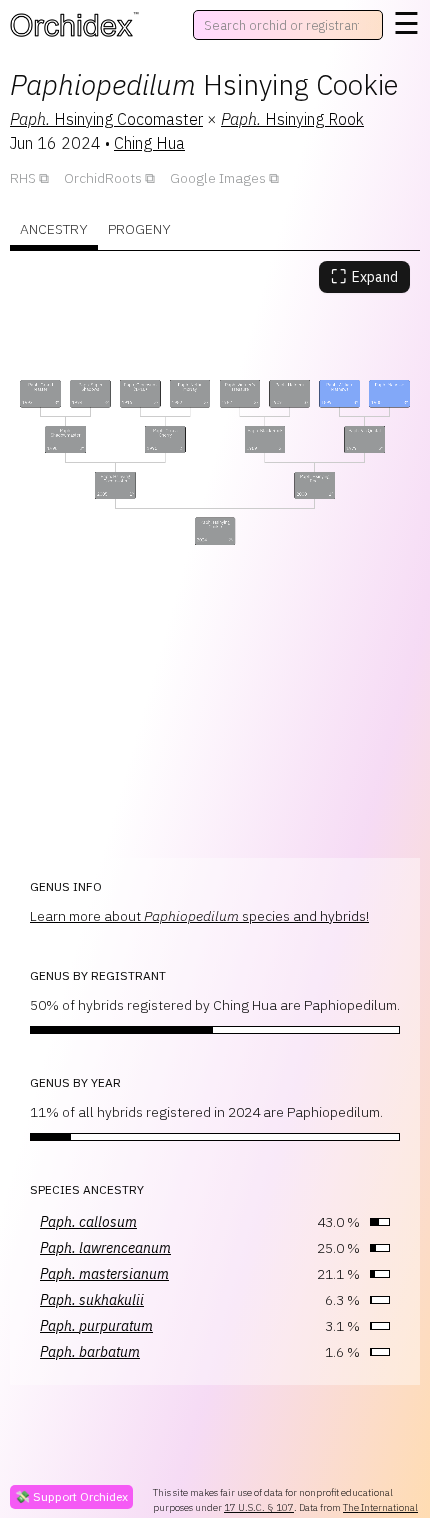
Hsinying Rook (292, 119)
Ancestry (54, 229)
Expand (364, 276)
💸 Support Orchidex (71, 1496)
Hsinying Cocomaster (106, 119)
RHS (23, 178)
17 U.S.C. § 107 (259, 1507)
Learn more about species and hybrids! (199, 916)
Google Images (218, 178)
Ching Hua (149, 143)
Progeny (139, 229)
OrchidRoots (103, 178)
